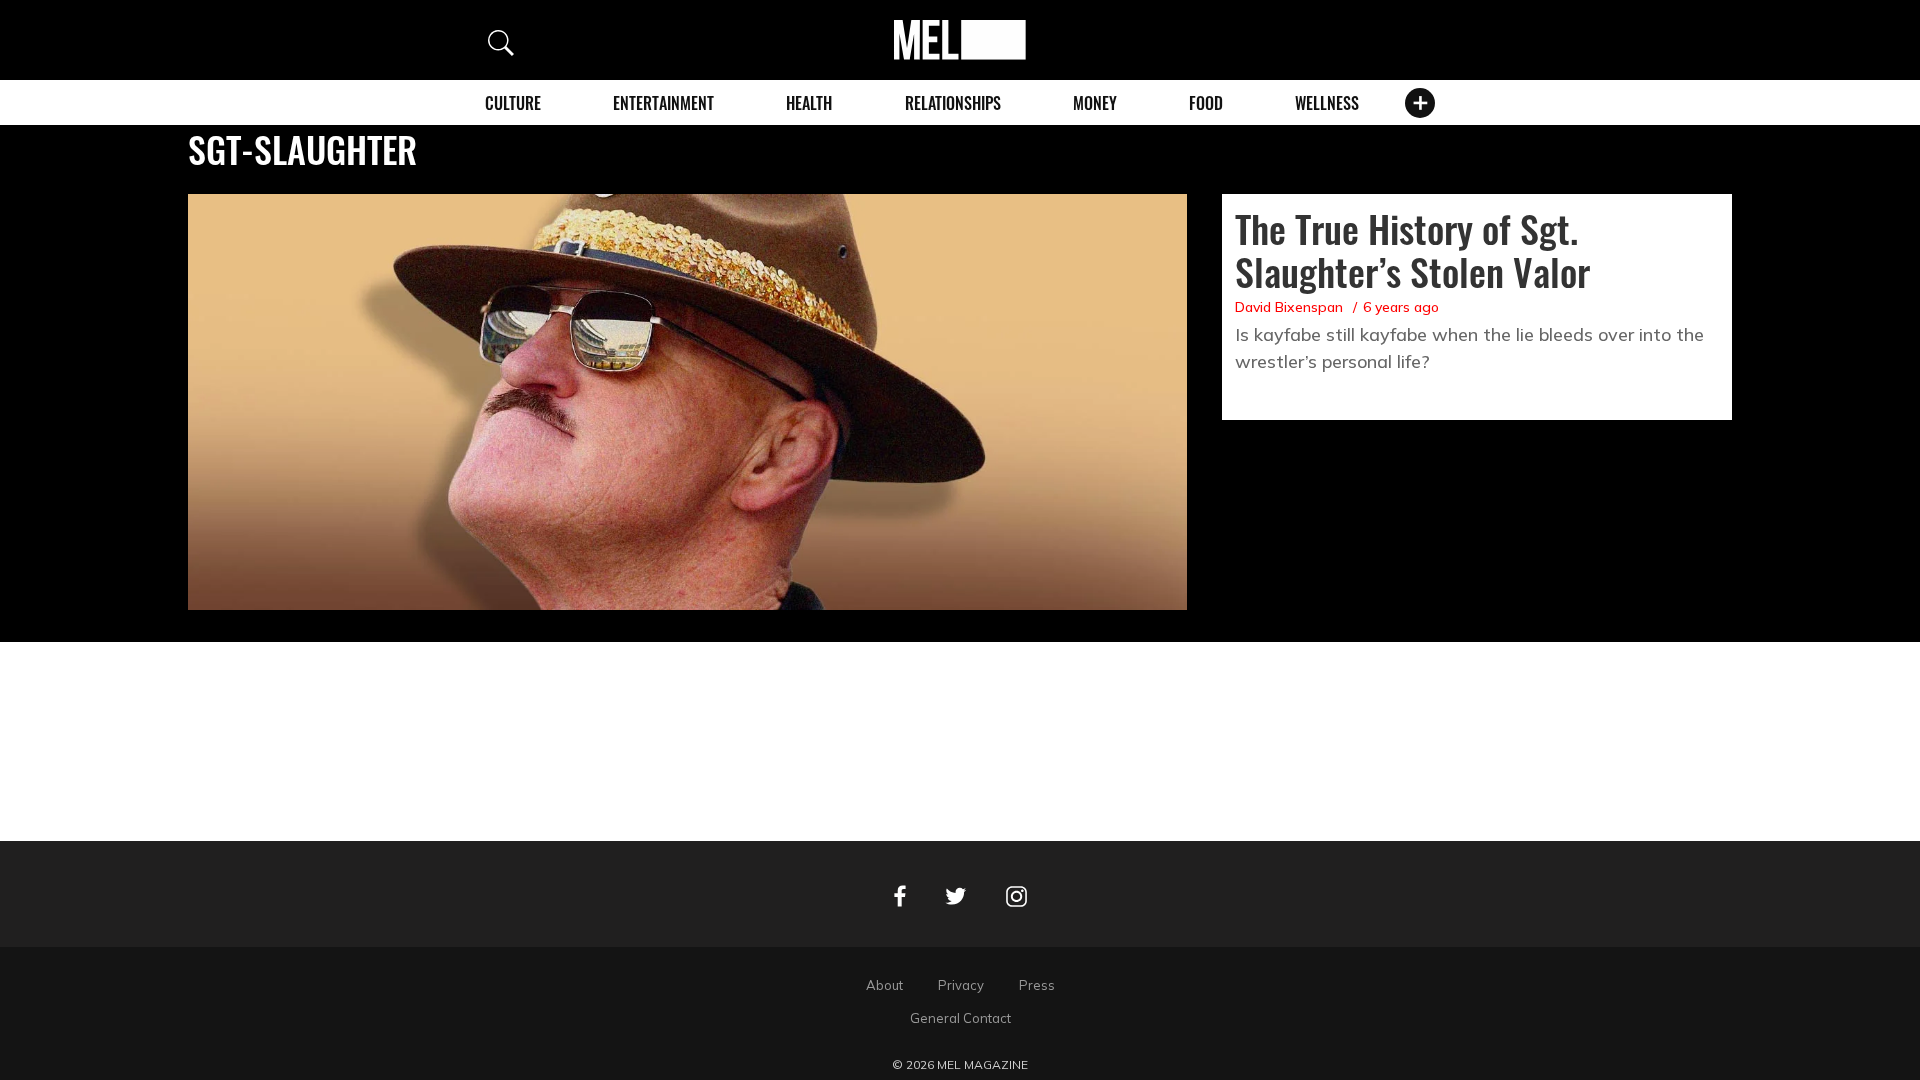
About (884, 985)
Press (1037, 985)
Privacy (961, 985)
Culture (513, 103)
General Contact (960, 1018)
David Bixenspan (1289, 307)
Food (1206, 103)
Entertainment (663, 103)
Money (1095, 103)
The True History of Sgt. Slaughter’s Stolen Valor (1412, 249)
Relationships (953, 103)
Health (809, 103)
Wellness (1327, 103)
